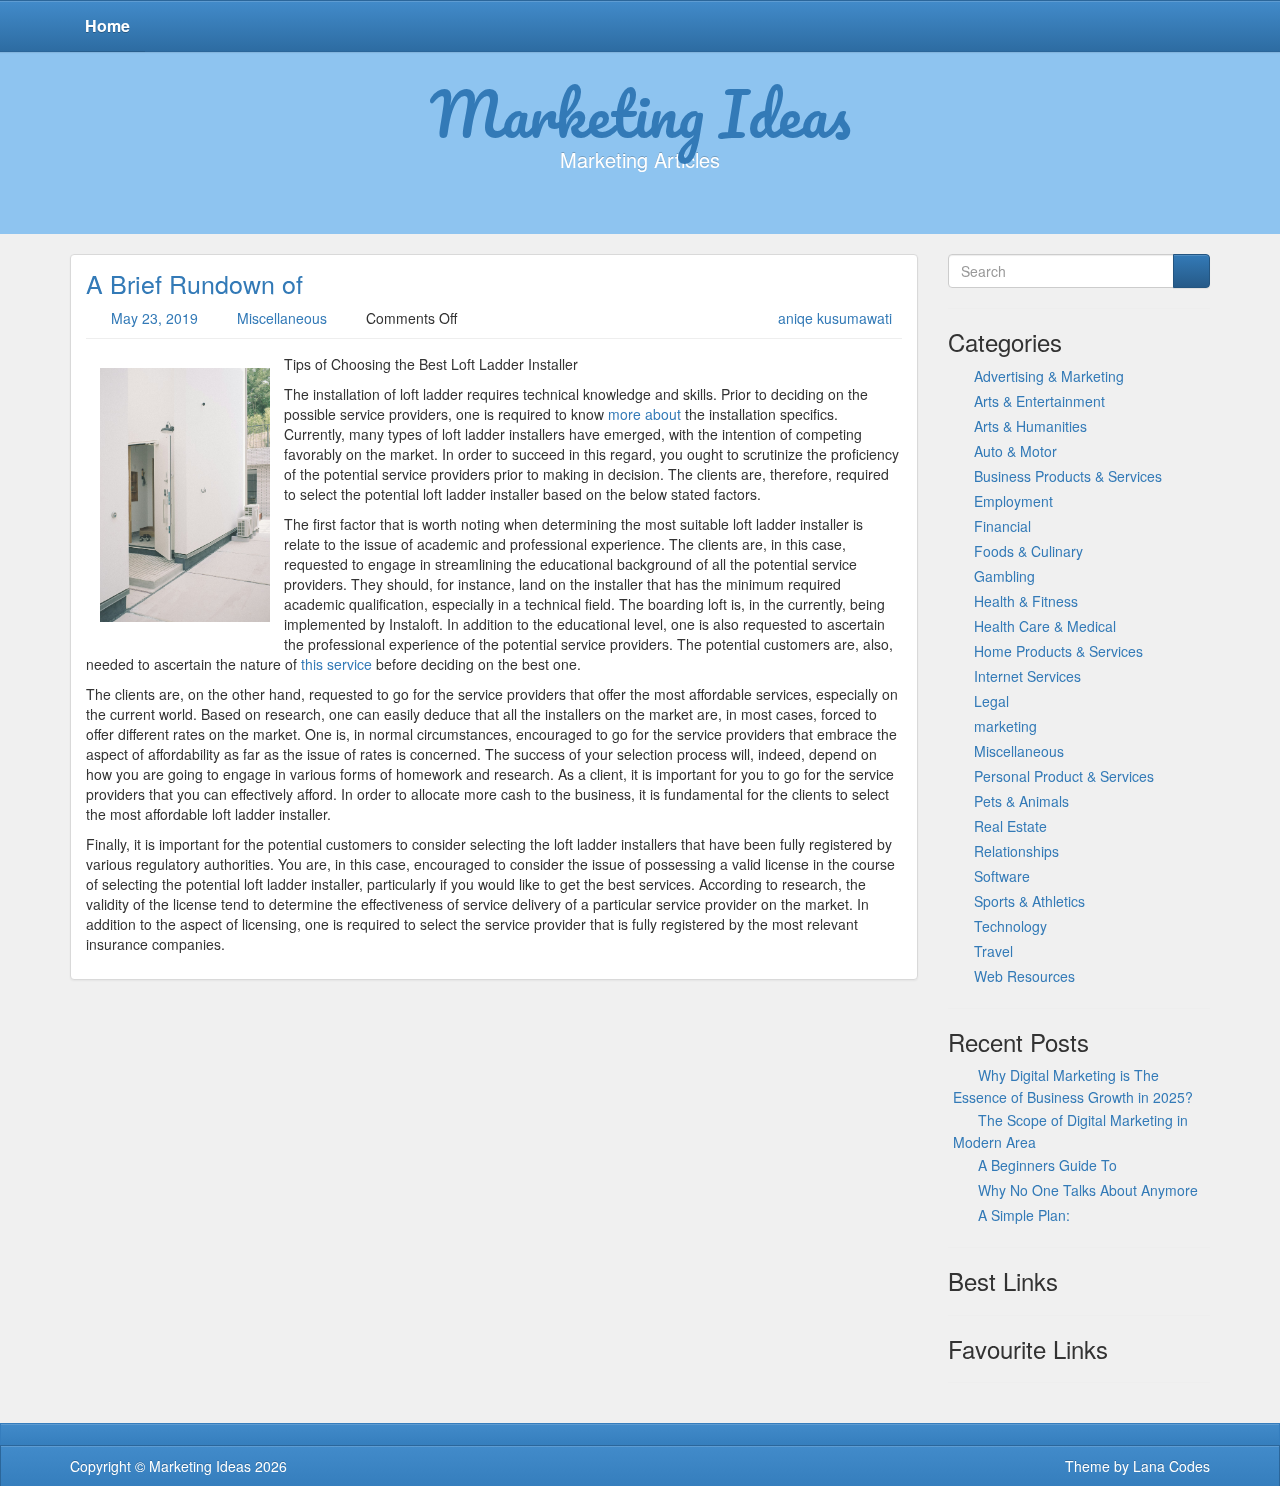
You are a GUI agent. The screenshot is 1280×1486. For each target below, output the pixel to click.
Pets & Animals (1021, 801)
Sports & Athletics (1029, 901)
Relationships (1016, 851)
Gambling (1004, 576)
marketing (1005, 726)
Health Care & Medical (1045, 626)
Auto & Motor (1015, 451)
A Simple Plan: (1024, 1215)
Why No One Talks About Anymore (1088, 1190)
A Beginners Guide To (1047, 1165)
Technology (1010, 926)
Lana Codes (1171, 1466)
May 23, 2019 (154, 318)
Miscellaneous (282, 318)
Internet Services (1027, 676)
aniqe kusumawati (835, 318)
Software (1002, 876)
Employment (1013, 501)
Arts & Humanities (1030, 426)
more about (644, 414)
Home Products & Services (1058, 651)
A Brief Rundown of (194, 283)
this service (336, 664)
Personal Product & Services (1064, 776)
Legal (991, 701)
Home (107, 25)
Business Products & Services (1068, 476)
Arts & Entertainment (1039, 401)
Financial (1002, 526)
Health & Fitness (1026, 601)
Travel (993, 951)
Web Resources (1024, 976)
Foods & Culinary (1028, 551)
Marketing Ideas (640, 113)
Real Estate (1010, 826)
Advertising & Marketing (1049, 376)
